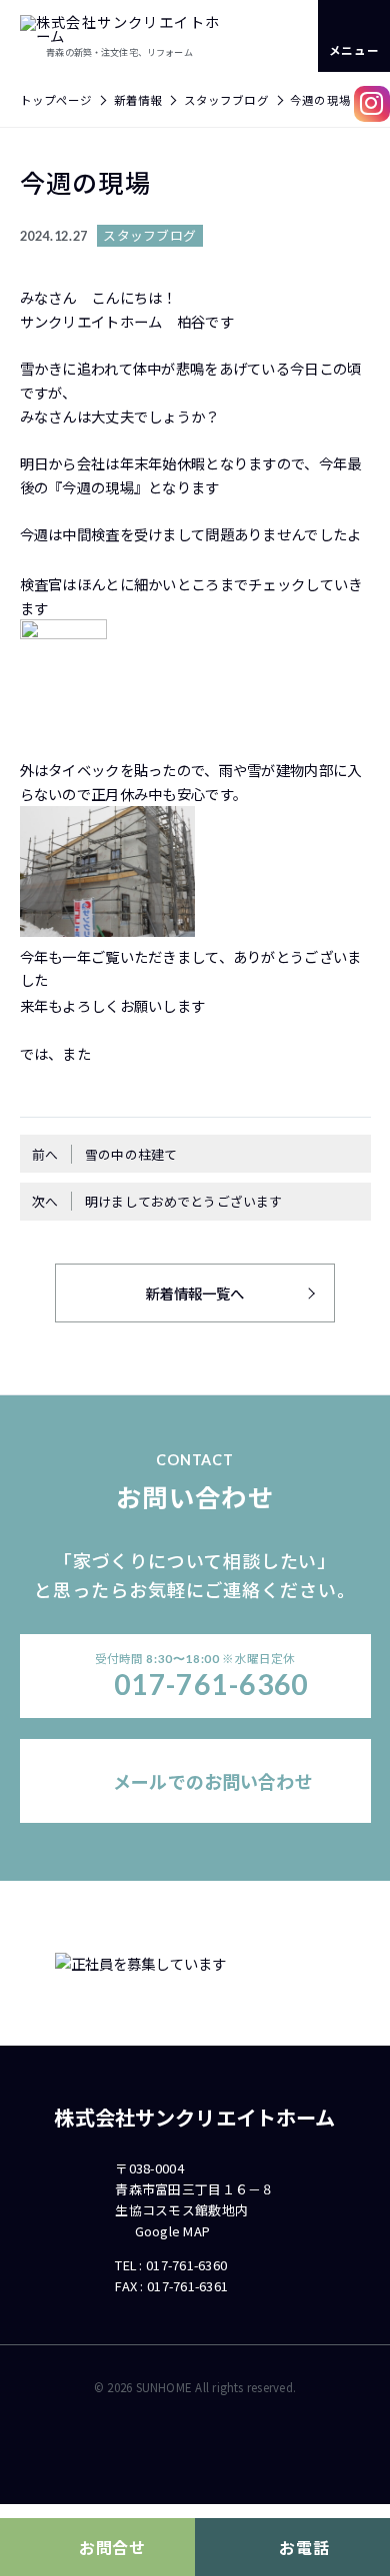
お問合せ (112, 2548)
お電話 (304, 2548)
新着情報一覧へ (194, 1293)
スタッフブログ (226, 100)
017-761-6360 (186, 2265)
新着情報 (138, 100)
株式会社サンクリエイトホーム (194, 2117)
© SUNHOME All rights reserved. (195, 2387)
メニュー (354, 50)
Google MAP (173, 2231)
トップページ (56, 100)
